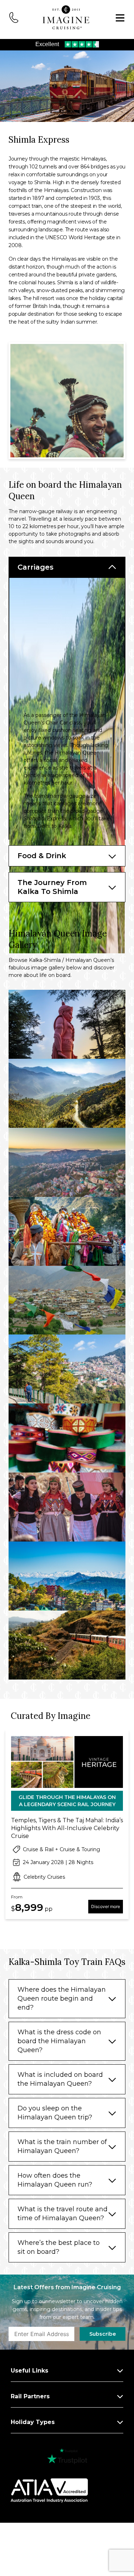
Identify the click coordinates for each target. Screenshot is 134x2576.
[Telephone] (14, 17)
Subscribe (103, 2334)
